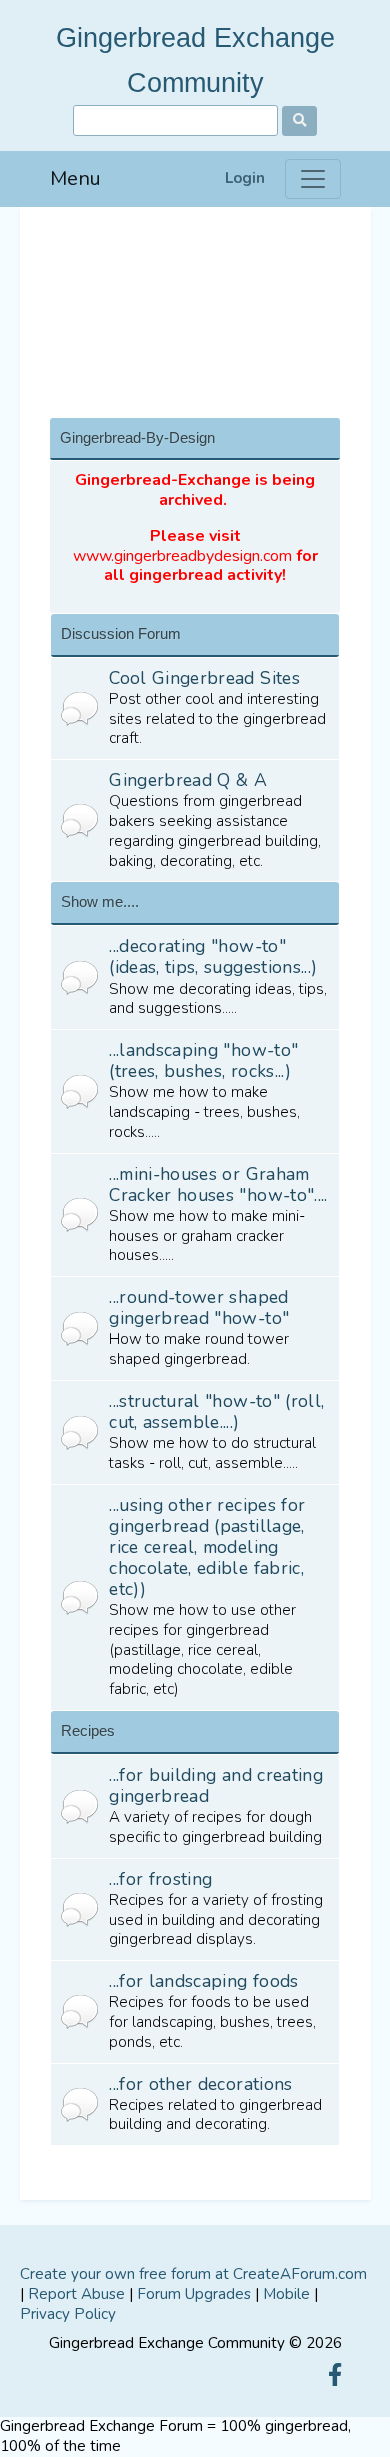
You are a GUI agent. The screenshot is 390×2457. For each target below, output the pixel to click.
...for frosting (160, 1879)
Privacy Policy (68, 2314)
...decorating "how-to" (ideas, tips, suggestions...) (213, 956)
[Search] (299, 121)
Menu (75, 178)
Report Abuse (76, 2294)
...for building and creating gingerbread (216, 1785)
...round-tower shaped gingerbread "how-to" (199, 1307)
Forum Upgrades (194, 2294)
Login (245, 178)
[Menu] (313, 179)
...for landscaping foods (203, 1981)
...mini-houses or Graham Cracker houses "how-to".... (218, 1184)
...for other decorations (200, 2084)
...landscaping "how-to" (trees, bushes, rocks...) (203, 1060)
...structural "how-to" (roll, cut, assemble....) (216, 1411)
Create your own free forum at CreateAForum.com (193, 2274)
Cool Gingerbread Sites (204, 678)
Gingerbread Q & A (188, 780)
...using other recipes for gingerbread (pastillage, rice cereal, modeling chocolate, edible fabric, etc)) (207, 1547)
